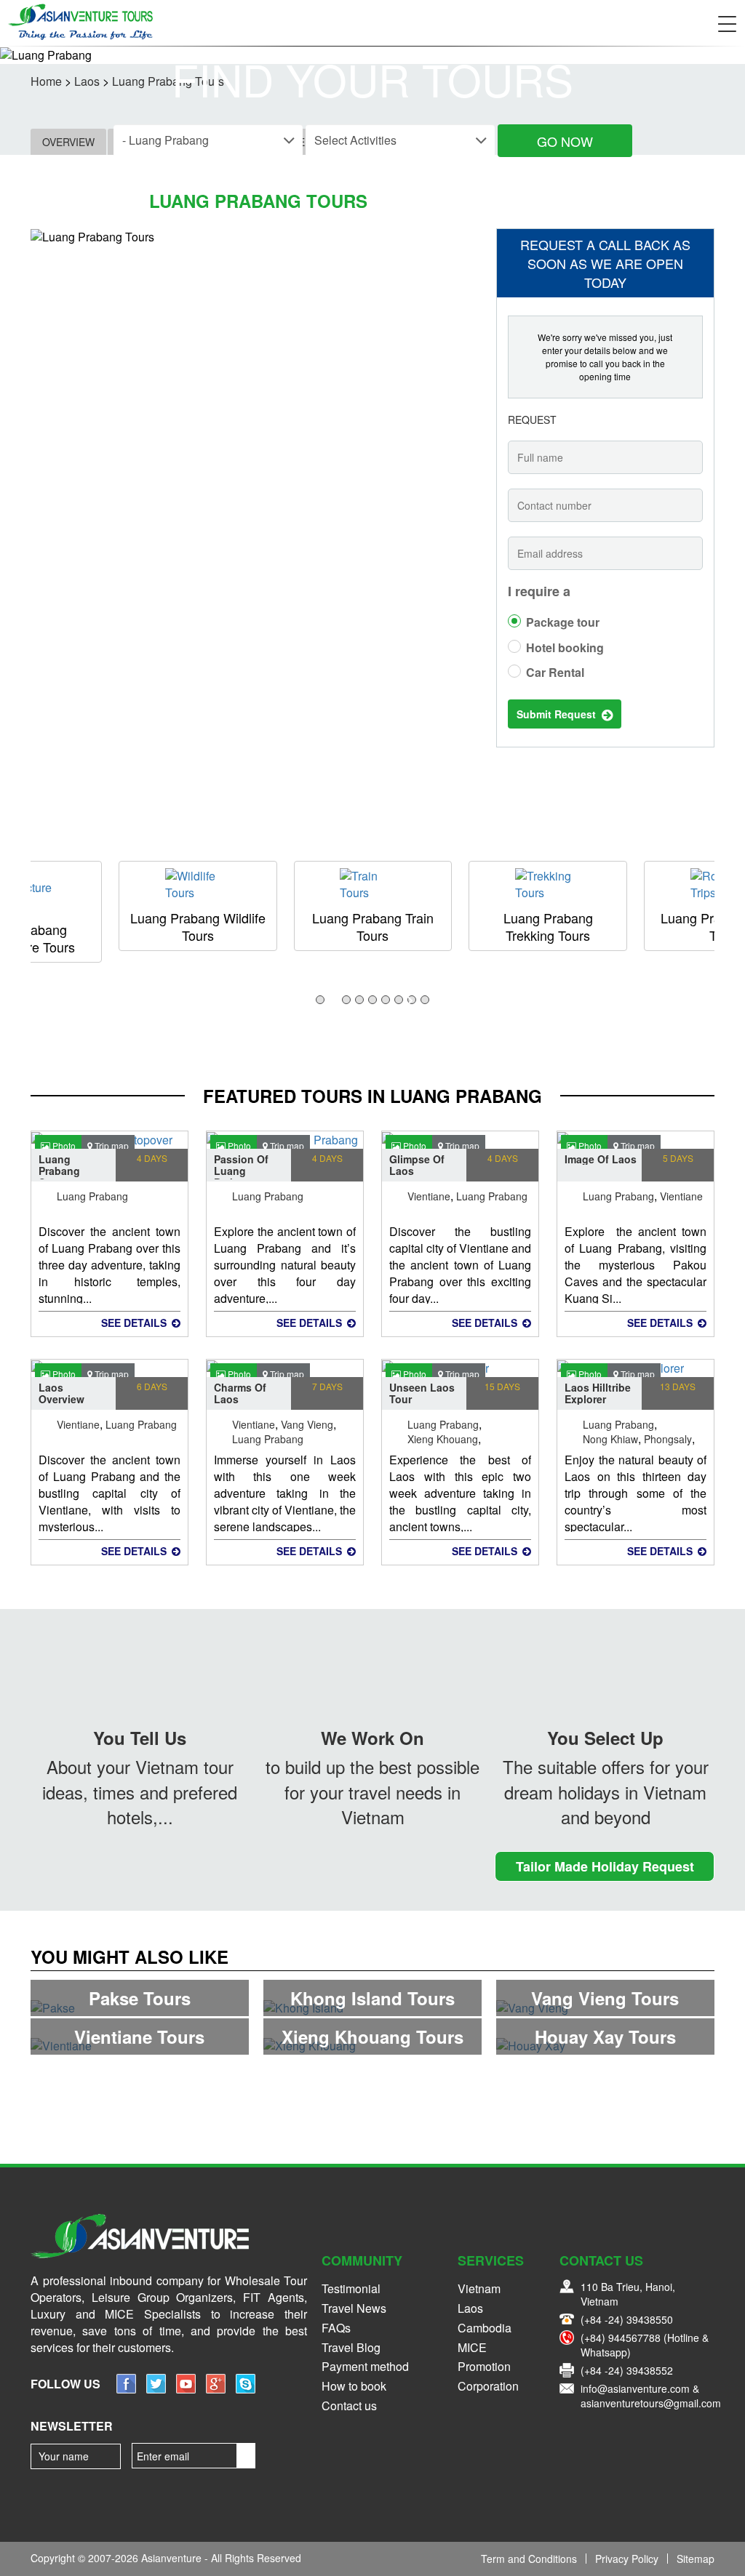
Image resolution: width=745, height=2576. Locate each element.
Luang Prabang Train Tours (198, 926)
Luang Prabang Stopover (61, 1166)
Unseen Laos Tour (422, 1393)
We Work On (372, 1738)
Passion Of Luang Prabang (241, 1166)
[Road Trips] (548, 885)
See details (135, 1323)
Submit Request (559, 714)
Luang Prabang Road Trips (547, 926)
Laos (470, 2308)
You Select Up (605, 1738)
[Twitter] (156, 2389)
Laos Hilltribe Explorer (598, 1393)
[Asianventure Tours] (80, 22)
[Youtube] (186, 2389)
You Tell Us (140, 1738)
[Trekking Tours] (372, 885)
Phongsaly (668, 1437)
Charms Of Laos (240, 1393)
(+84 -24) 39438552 (627, 2370)
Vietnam (479, 2288)
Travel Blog (351, 2347)
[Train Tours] (198, 885)
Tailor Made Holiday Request (605, 1866)
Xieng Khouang (443, 1437)
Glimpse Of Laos (417, 1165)
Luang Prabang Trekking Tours (373, 926)
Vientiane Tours (139, 2037)
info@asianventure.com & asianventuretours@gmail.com (651, 2396)
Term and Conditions (529, 2559)
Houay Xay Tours (605, 2037)
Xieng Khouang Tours (372, 2037)
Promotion (484, 2366)
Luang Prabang (92, 1195)
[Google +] (216, 2389)
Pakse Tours (140, 1998)
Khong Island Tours (372, 1998)
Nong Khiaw (610, 1437)
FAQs (336, 2328)
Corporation (488, 2386)
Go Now (565, 141)
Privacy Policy (627, 2559)
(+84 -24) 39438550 (627, 2319)
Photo (63, 1145)
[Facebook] (126, 2389)
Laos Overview (61, 1393)
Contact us (349, 2406)
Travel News (354, 2308)
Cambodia (485, 2328)
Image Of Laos (601, 1159)
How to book (354, 2386)
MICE (472, 2347)
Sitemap (696, 2559)
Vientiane (429, 1195)
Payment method (365, 2366)
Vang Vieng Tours (605, 1998)
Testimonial (351, 2288)
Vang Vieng (307, 1423)
